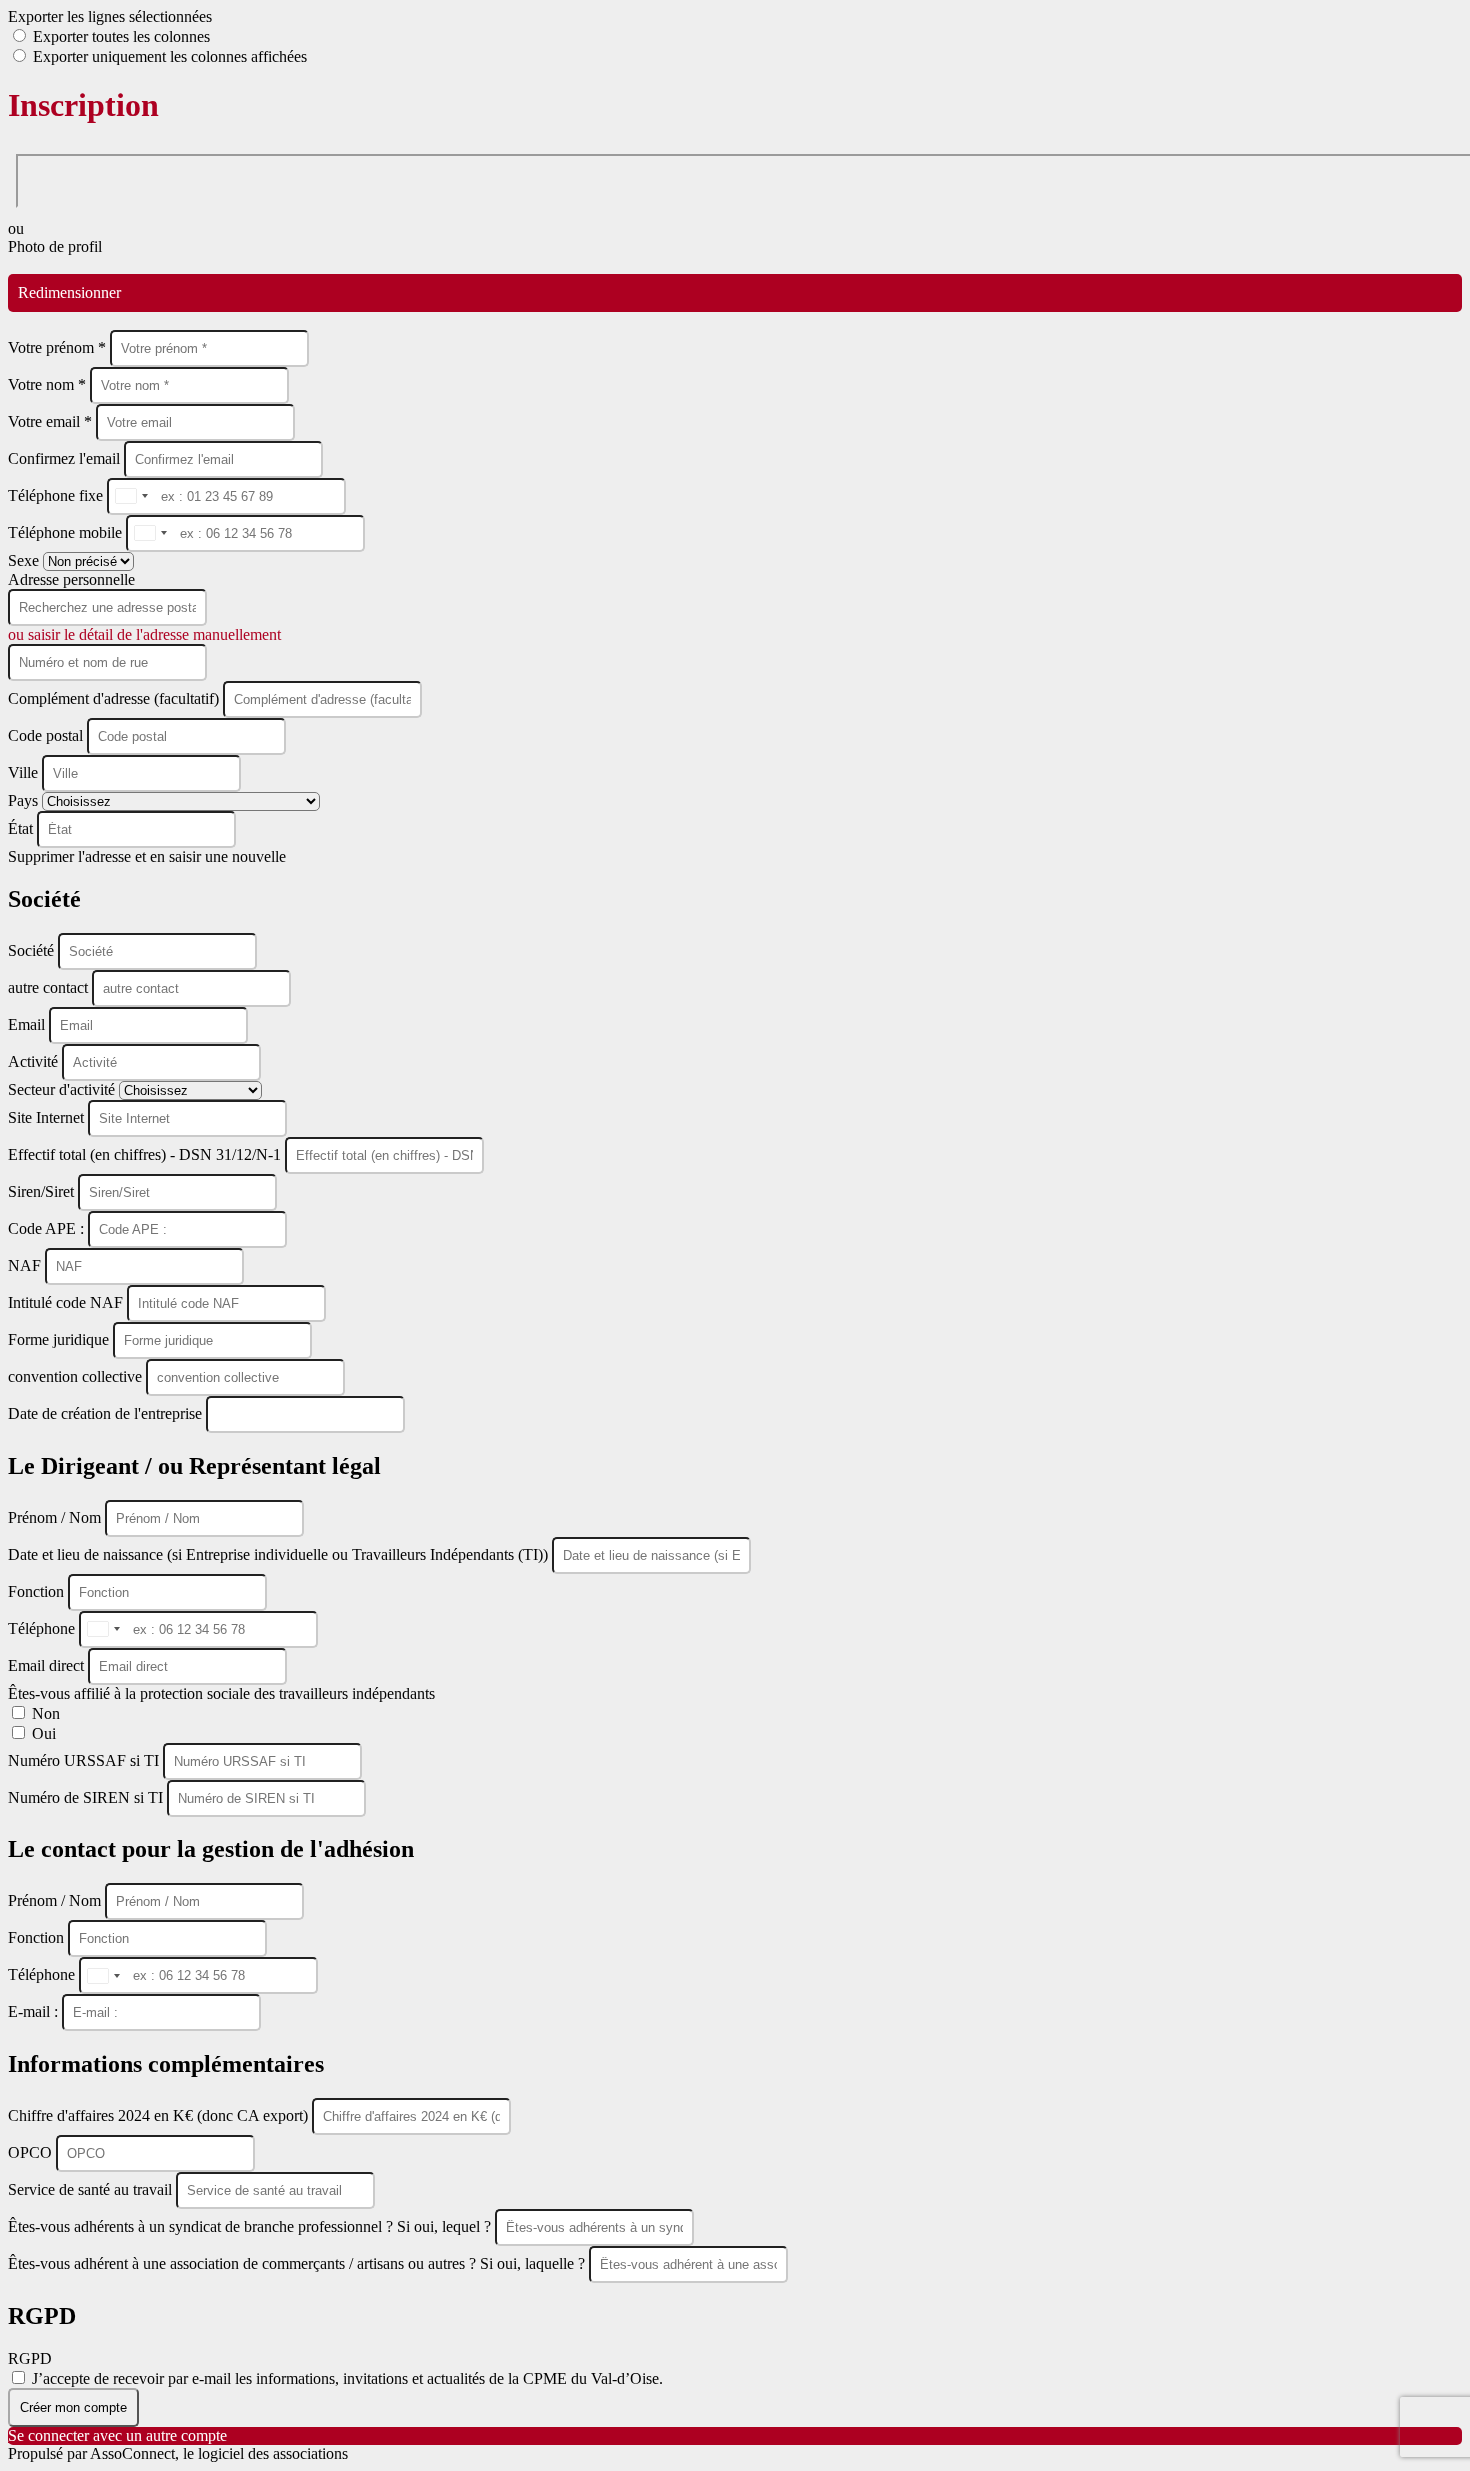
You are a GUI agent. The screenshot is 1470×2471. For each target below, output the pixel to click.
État (22, 828)
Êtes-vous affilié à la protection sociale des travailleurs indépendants (221, 1693)
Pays (25, 800)
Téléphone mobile (67, 532)
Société (33, 950)
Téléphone (43, 1628)
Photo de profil (55, 246)
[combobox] (131, 496)
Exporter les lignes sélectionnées (110, 16)
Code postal (45, 735)
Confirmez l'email (64, 458)
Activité (35, 1061)
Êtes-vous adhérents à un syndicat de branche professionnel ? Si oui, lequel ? (251, 2226)
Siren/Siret (43, 1191)
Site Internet (48, 1117)
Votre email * (52, 421)
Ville (25, 772)
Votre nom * (49, 384)
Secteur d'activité (63, 1089)
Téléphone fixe (57, 495)
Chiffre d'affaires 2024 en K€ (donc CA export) (160, 2115)
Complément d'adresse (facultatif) (115, 698)
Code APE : (48, 1228)
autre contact (50, 987)
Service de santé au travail (92, 2189)
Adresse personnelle (71, 579)
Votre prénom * (59, 347)
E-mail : (35, 2011)
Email (28, 1024)
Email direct (48, 1665)
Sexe (25, 560)
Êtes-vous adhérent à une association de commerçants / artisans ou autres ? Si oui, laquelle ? (298, 2263)
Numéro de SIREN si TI (87, 1797)
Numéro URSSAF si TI (85, 1760)
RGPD (30, 2358)
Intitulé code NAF (67, 1302)
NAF (26, 1265)
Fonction (38, 1591)
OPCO (32, 2152)
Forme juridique (60, 1339)
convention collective (77, 1376)
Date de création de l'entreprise (107, 1413)
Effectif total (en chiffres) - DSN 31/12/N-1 (146, 1154)
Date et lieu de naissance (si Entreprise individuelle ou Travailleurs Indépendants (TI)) (280, 1554)
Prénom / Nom (56, 1517)
